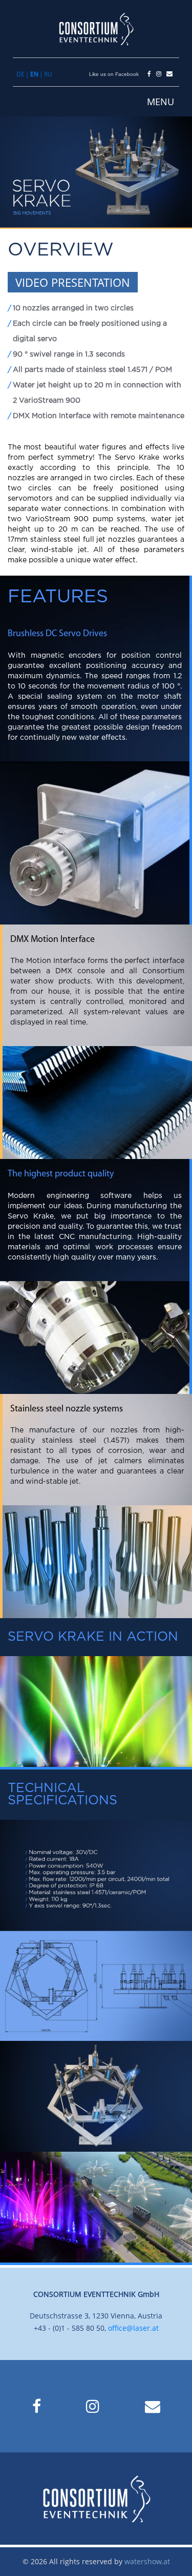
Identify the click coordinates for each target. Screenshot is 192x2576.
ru (48, 74)
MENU (161, 102)
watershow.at (147, 2561)
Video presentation (73, 282)
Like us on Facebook (114, 74)
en (34, 74)
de (20, 74)
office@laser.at (133, 2328)
